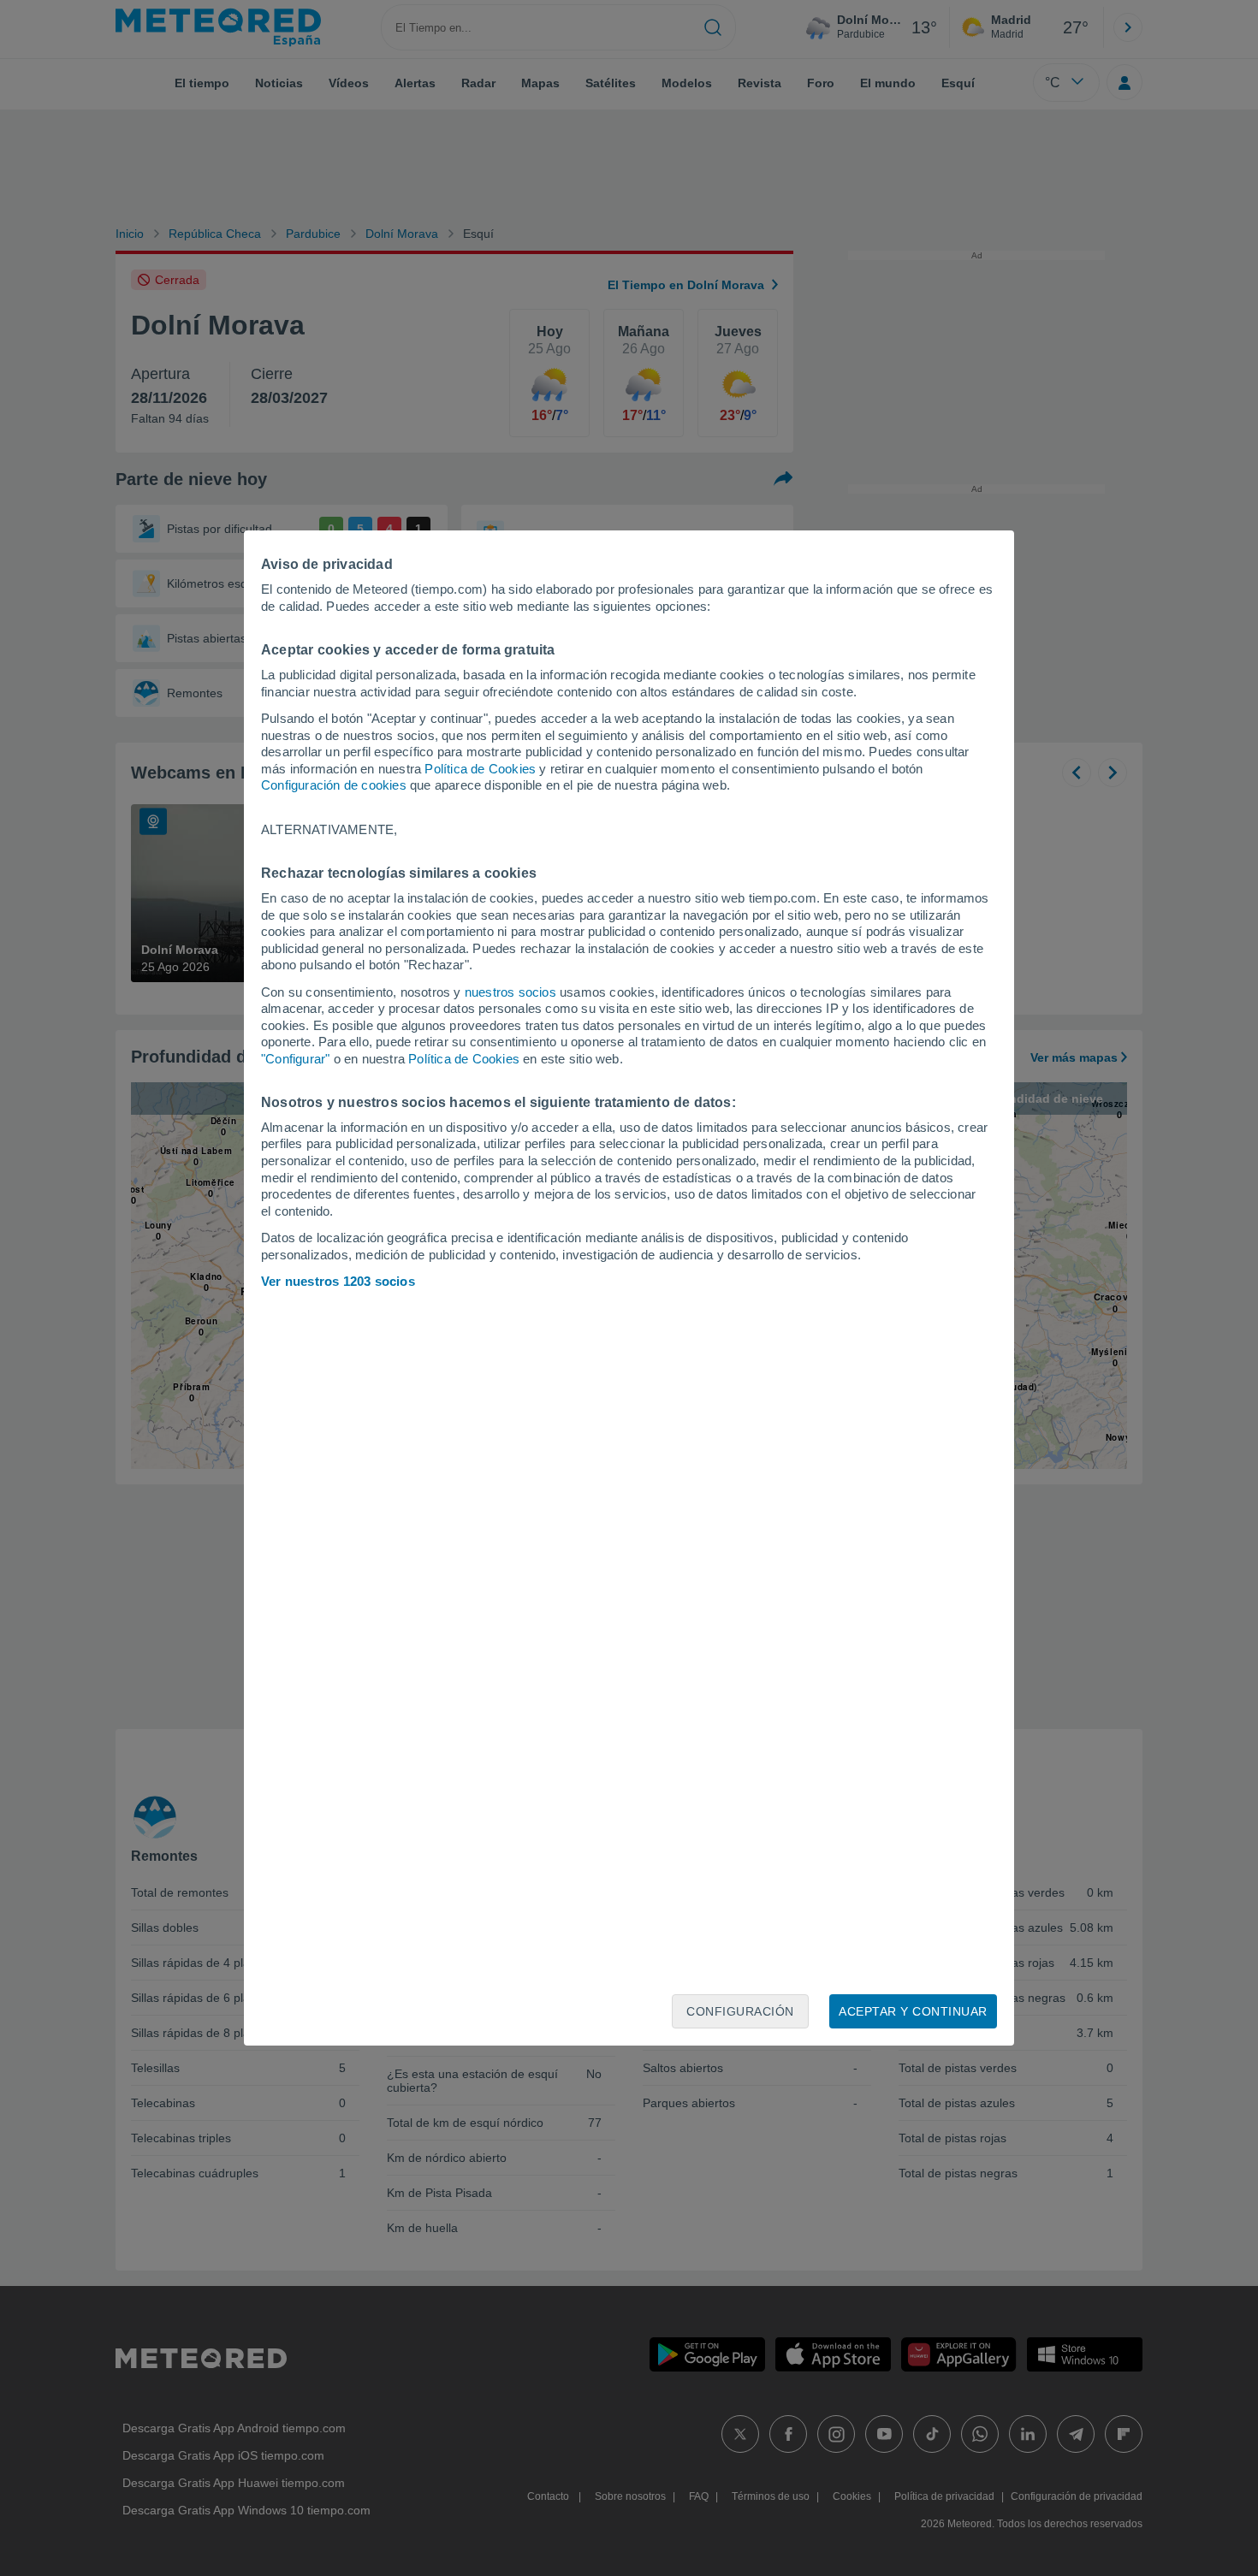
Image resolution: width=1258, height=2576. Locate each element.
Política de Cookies (480, 769)
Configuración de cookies (334, 785)
